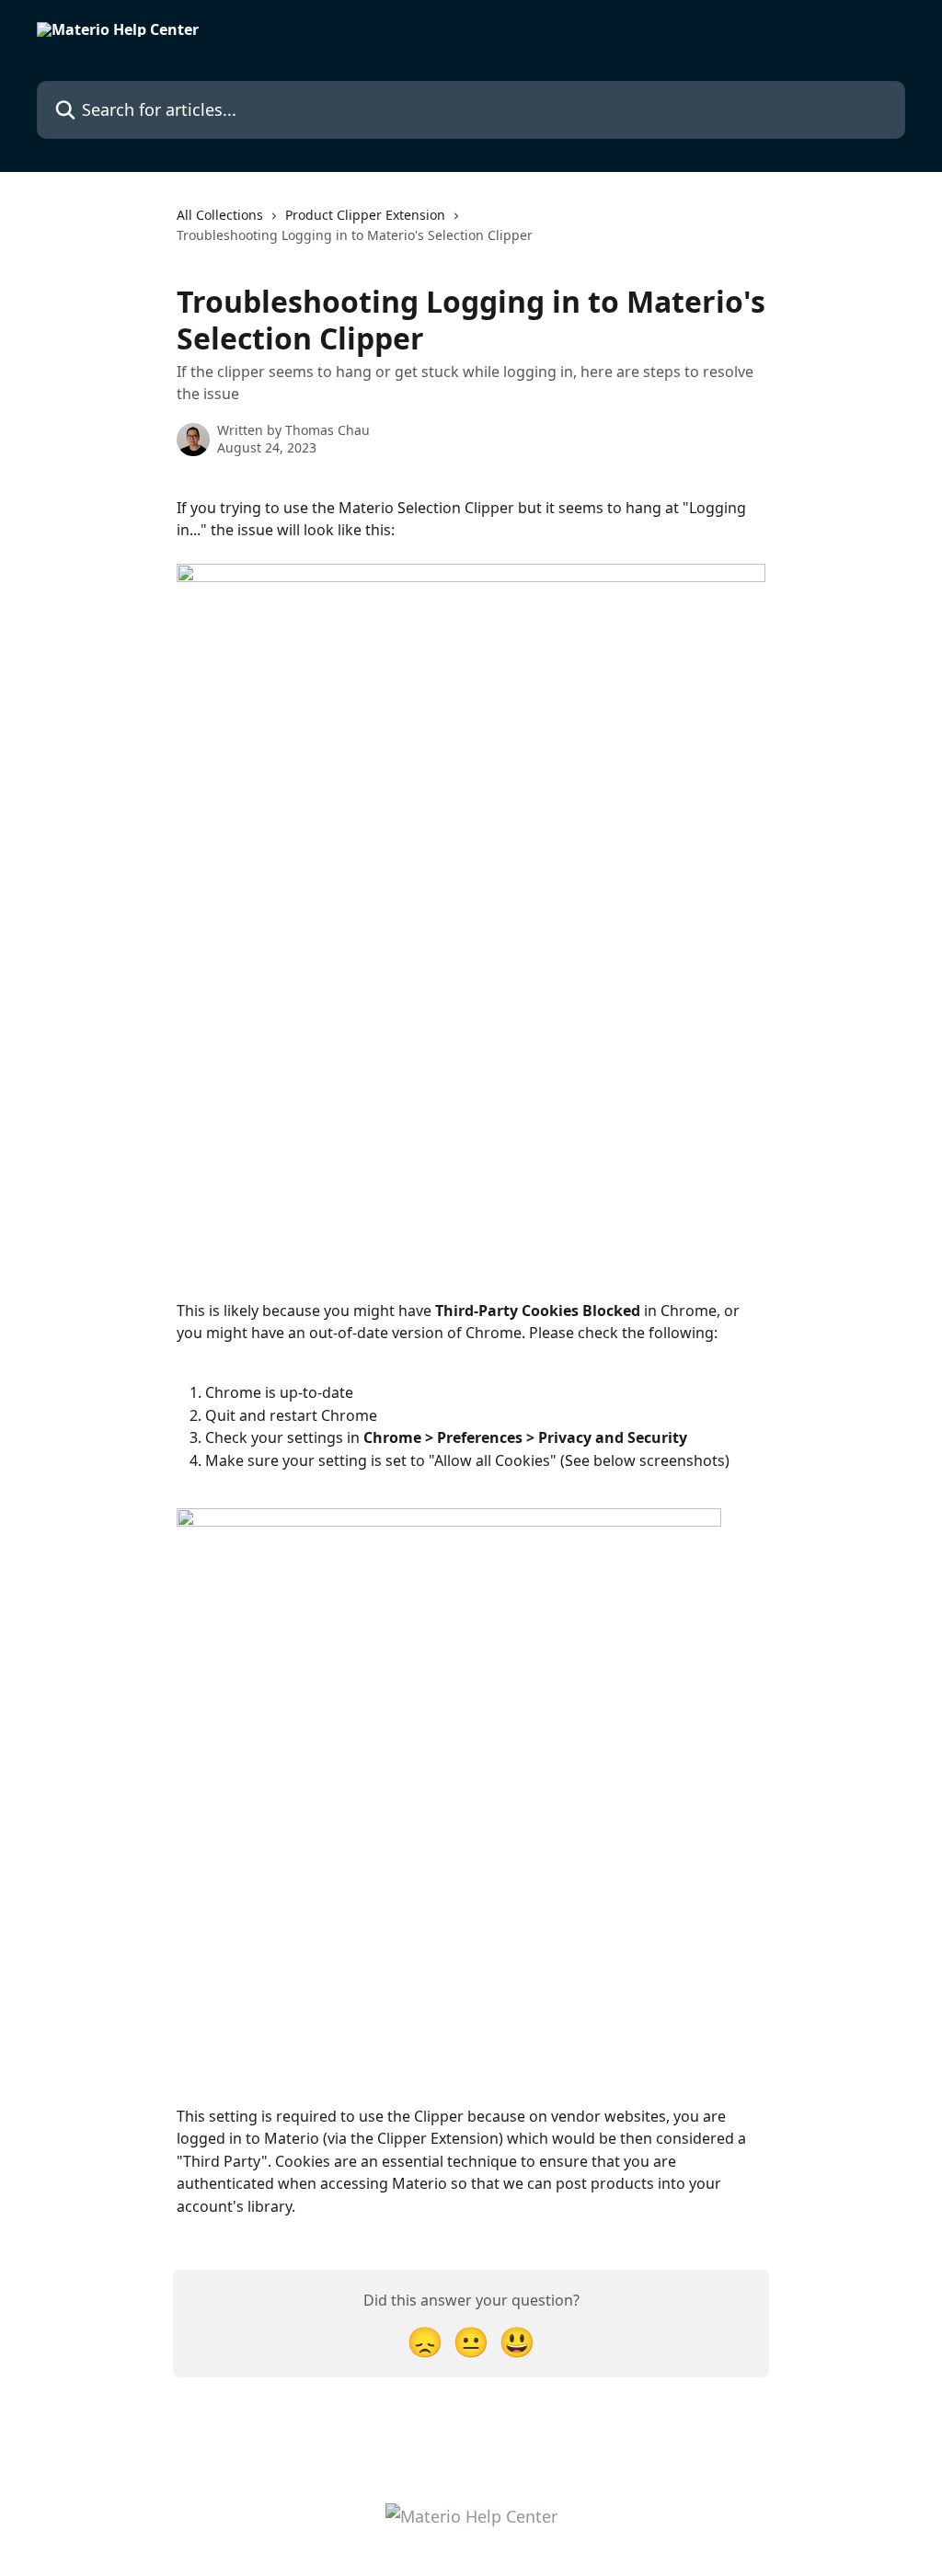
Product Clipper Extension (365, 215)
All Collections (220, 215)
